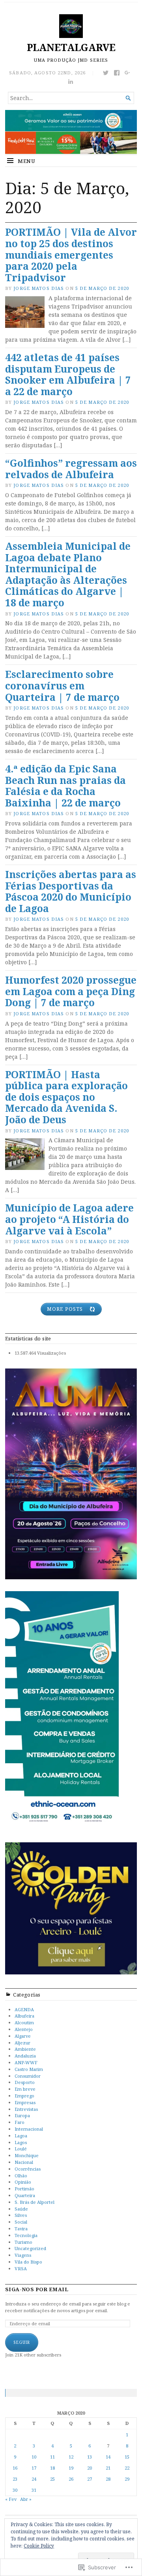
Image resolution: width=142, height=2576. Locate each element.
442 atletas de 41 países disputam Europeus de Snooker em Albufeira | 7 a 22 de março (68, 374)
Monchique (27, 2155)
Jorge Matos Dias (39, 288)
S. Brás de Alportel (35, 2202)
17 (34, 2468)
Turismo (23, 2242)
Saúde (21, 2209)
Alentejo (24, 2029)
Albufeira (24, 2016)
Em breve (25, 2089)
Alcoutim (24, 2022)
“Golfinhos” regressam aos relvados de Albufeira (71, 469)
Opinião (23, 2182)
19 (71, 2468)
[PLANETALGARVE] (71, 132)
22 (127, 2468)
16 (15, 2468)
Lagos (21, 2142)
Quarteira (25, 2195)
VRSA (21, 2268)
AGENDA (24, 2009)
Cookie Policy (39, 2546)
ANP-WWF (26, 2062)
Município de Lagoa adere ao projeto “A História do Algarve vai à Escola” (69, 1219)
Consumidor (28, 2076)
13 (90, 2457)
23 (15, 2479)
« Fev (11, 2499)
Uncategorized (30, 2248)
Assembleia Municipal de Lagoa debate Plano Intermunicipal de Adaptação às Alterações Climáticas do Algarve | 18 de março (68, 574)
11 (52, 2457)
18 (52, 2468)
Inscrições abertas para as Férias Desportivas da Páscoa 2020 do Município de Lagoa (71, 891)
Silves (21, 2215)
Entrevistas (26, 2109)
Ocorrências (28, 2169)
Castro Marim (29, 2069)
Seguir (22, 2342)
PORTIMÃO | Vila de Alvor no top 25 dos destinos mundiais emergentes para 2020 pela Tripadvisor (71, 255)
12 (71, 2457)
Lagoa (21, 2136)
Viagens (23, 2255)
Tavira (21, 2229)
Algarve (23, 2036)
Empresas (25, 2102)
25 (52, 2479)
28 (108, 2479)
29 (127, 2479)
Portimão (24, 2189)
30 (15, 2490)
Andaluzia (25, 2056)
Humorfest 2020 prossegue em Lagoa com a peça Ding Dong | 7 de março (71, 991)
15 (127, 2457)
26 (71, 2479)
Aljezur (22, 2043)
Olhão (21, 2176)
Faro (20, 2122)
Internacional (29, 2129)
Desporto (25, 2082)
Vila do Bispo (28, 2262)
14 (108, 2457)
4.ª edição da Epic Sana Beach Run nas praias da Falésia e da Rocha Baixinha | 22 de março (65, 786)
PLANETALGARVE (71, 47)
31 (34, 2490)
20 (90, 2468)
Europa (22, 2115)
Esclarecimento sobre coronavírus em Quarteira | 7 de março (62, 685)
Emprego (24, 2096)
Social (21, 2222)
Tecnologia (26, 2235)
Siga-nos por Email (37, 2289)
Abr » (26, 2499)
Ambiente (25, 2049)
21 (108, 2468)
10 (34, 2457)
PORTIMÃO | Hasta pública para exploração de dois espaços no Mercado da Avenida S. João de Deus (66, 1097)
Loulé (21, 2149)
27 (90, 2479)
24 (34, 2479)
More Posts (65, 1309)
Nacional (24, 2162)
